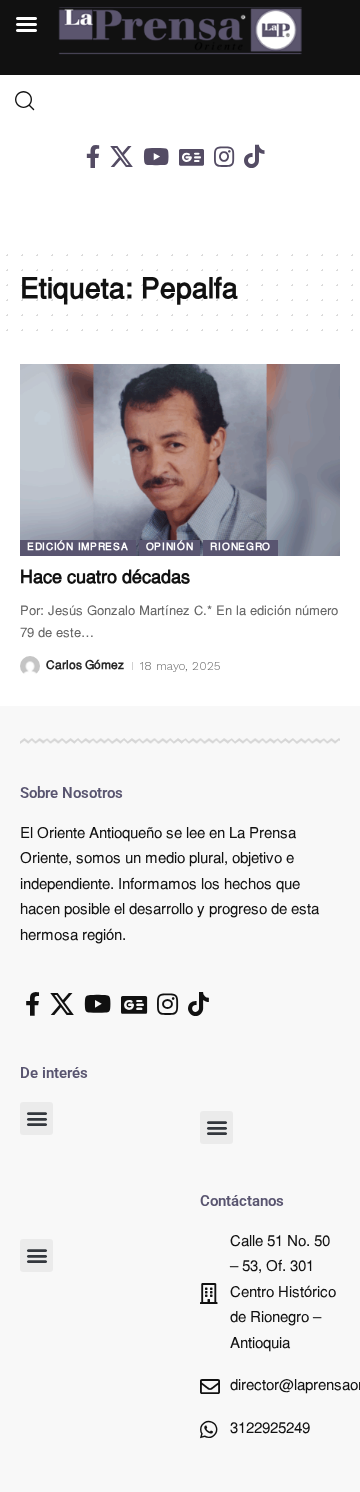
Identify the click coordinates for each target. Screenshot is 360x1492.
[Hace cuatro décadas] (180, 460)
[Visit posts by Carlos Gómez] (30, 666)
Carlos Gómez (85, 666)
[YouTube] (156, 156)
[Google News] (191, 156)
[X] (121, 156)
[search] (180, 101)
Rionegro (240, 547)
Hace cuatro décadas (105, 578)
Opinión (170, 547)
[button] (36, 1118)
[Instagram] (224, 156)
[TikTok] (254, 156)
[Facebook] (93, 156)
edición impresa (78, 547)
